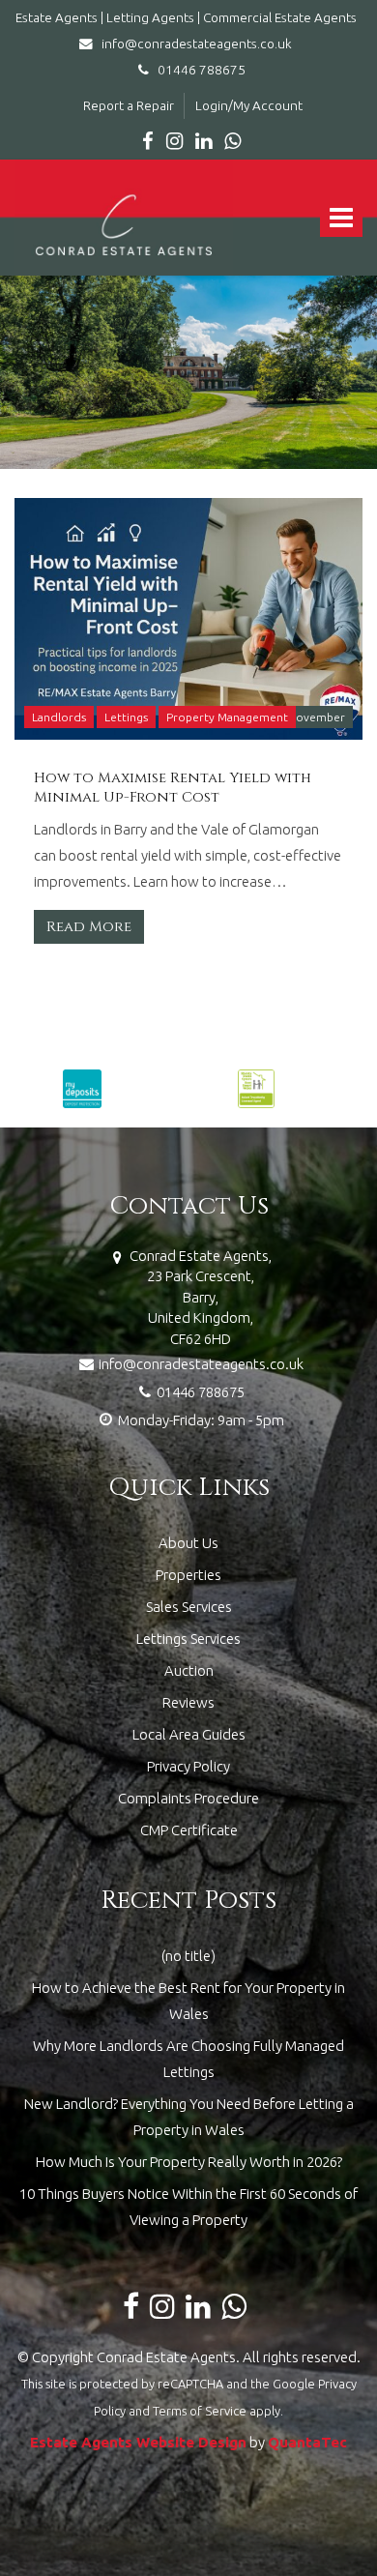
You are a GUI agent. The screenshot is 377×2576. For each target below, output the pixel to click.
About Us (188, 1543)
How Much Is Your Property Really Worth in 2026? (189, 2162)
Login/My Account (249, 105)
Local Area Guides (189, 1734)
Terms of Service (200, 2411)
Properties (188, 1575)
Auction (189, 1670)
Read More (89, 927)
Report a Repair (129, 105)
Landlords (59, 717)
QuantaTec (307, 2442)
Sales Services (189, 1607)
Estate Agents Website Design (138, 2442)
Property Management (227, 717)
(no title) (188, 1956)
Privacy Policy (188, 1766)
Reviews (188, 1702)
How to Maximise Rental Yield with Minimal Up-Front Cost (173, 788)
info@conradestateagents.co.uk (195, 44)
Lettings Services (188, 1639)
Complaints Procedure (188, 1798)
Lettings (126, 717)
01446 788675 (197, 70)
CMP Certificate (189, 1830)
